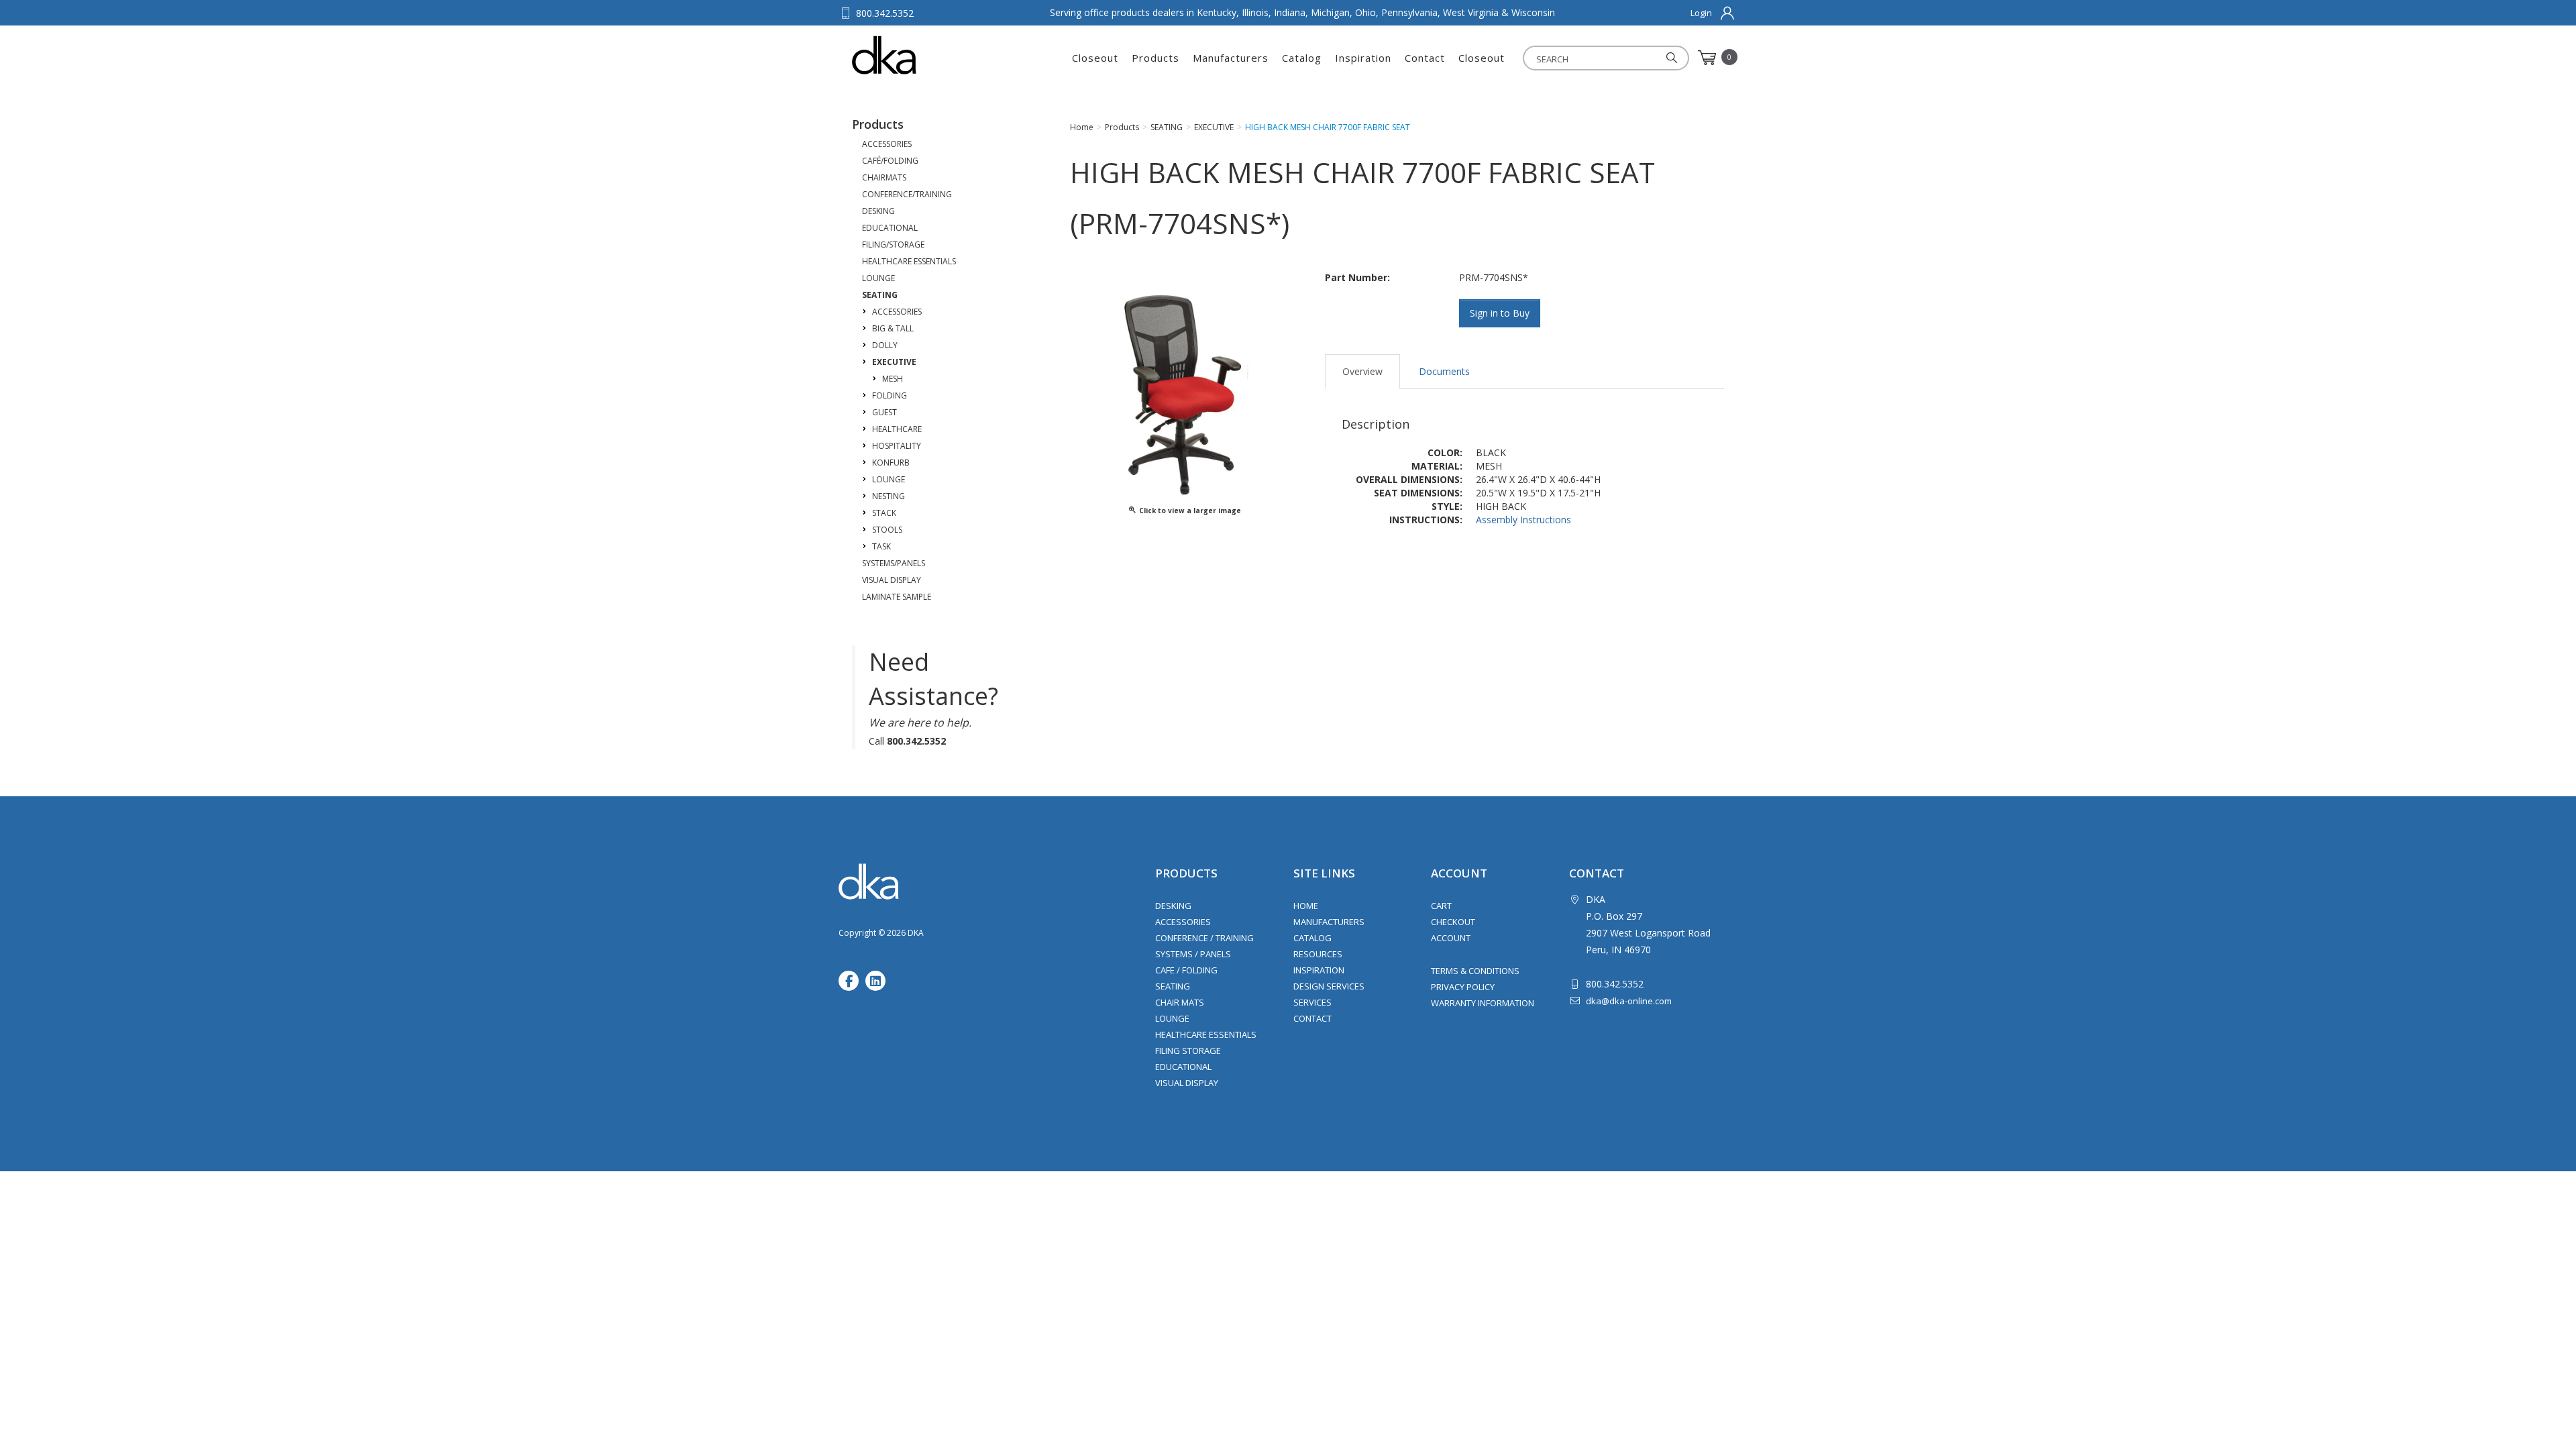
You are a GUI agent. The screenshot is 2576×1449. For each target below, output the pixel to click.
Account (1451, 938)
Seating (1173, 986)
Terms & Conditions (1475, 971)
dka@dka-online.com (1629, 1001)
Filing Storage (1188, 1051)
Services (1312, 1002)
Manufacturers (1231, 58)
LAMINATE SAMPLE (897, 597)
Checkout (1453, 922)
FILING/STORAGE (893, 245)
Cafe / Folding (1186, 970)
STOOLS (887, 530)
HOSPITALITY (897, 446)
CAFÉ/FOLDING (890, 161)
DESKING (878, 211)
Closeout (1095, 58)
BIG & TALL (893, 328)
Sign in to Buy (1500, 313)
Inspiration (1363, 58)
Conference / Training (1204, 938)
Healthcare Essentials (1206, 1034)
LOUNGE (878, 278)
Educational (1183, 1067)
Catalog (1302, 58)
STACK (884, 513)
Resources (1318, 954)
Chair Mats (1180, 1002)
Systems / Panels (1193, 954)
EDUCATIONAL (890, 228)
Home (1306, 906)
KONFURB (891, 463)
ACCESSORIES (887, 144)
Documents (1444, 371)
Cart (1441, 906)
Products (1156, 58)
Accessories (1183, 922)
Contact (1425, 58)
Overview (1362, 371)
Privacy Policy (1463, 987)
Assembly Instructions (1523, 520)
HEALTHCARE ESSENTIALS (909, 261)
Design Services (1329, 986)
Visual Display (1187, 1083)
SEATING (880, 295)
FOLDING (890, 395)
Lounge (1172, 1018)
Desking (1173, 906)
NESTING (889, 496)
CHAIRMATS (884, 177)
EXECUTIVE (894, 362)
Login (1701, 13)
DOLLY (885, 345)
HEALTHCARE (897, 429)
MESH (893, 379)
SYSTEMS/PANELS (894, 563)
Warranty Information (1483, 1003)
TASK (881, 546)
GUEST (884, 412)
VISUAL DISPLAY (892, 580)
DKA (918, 55)
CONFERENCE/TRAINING (907, 194)
